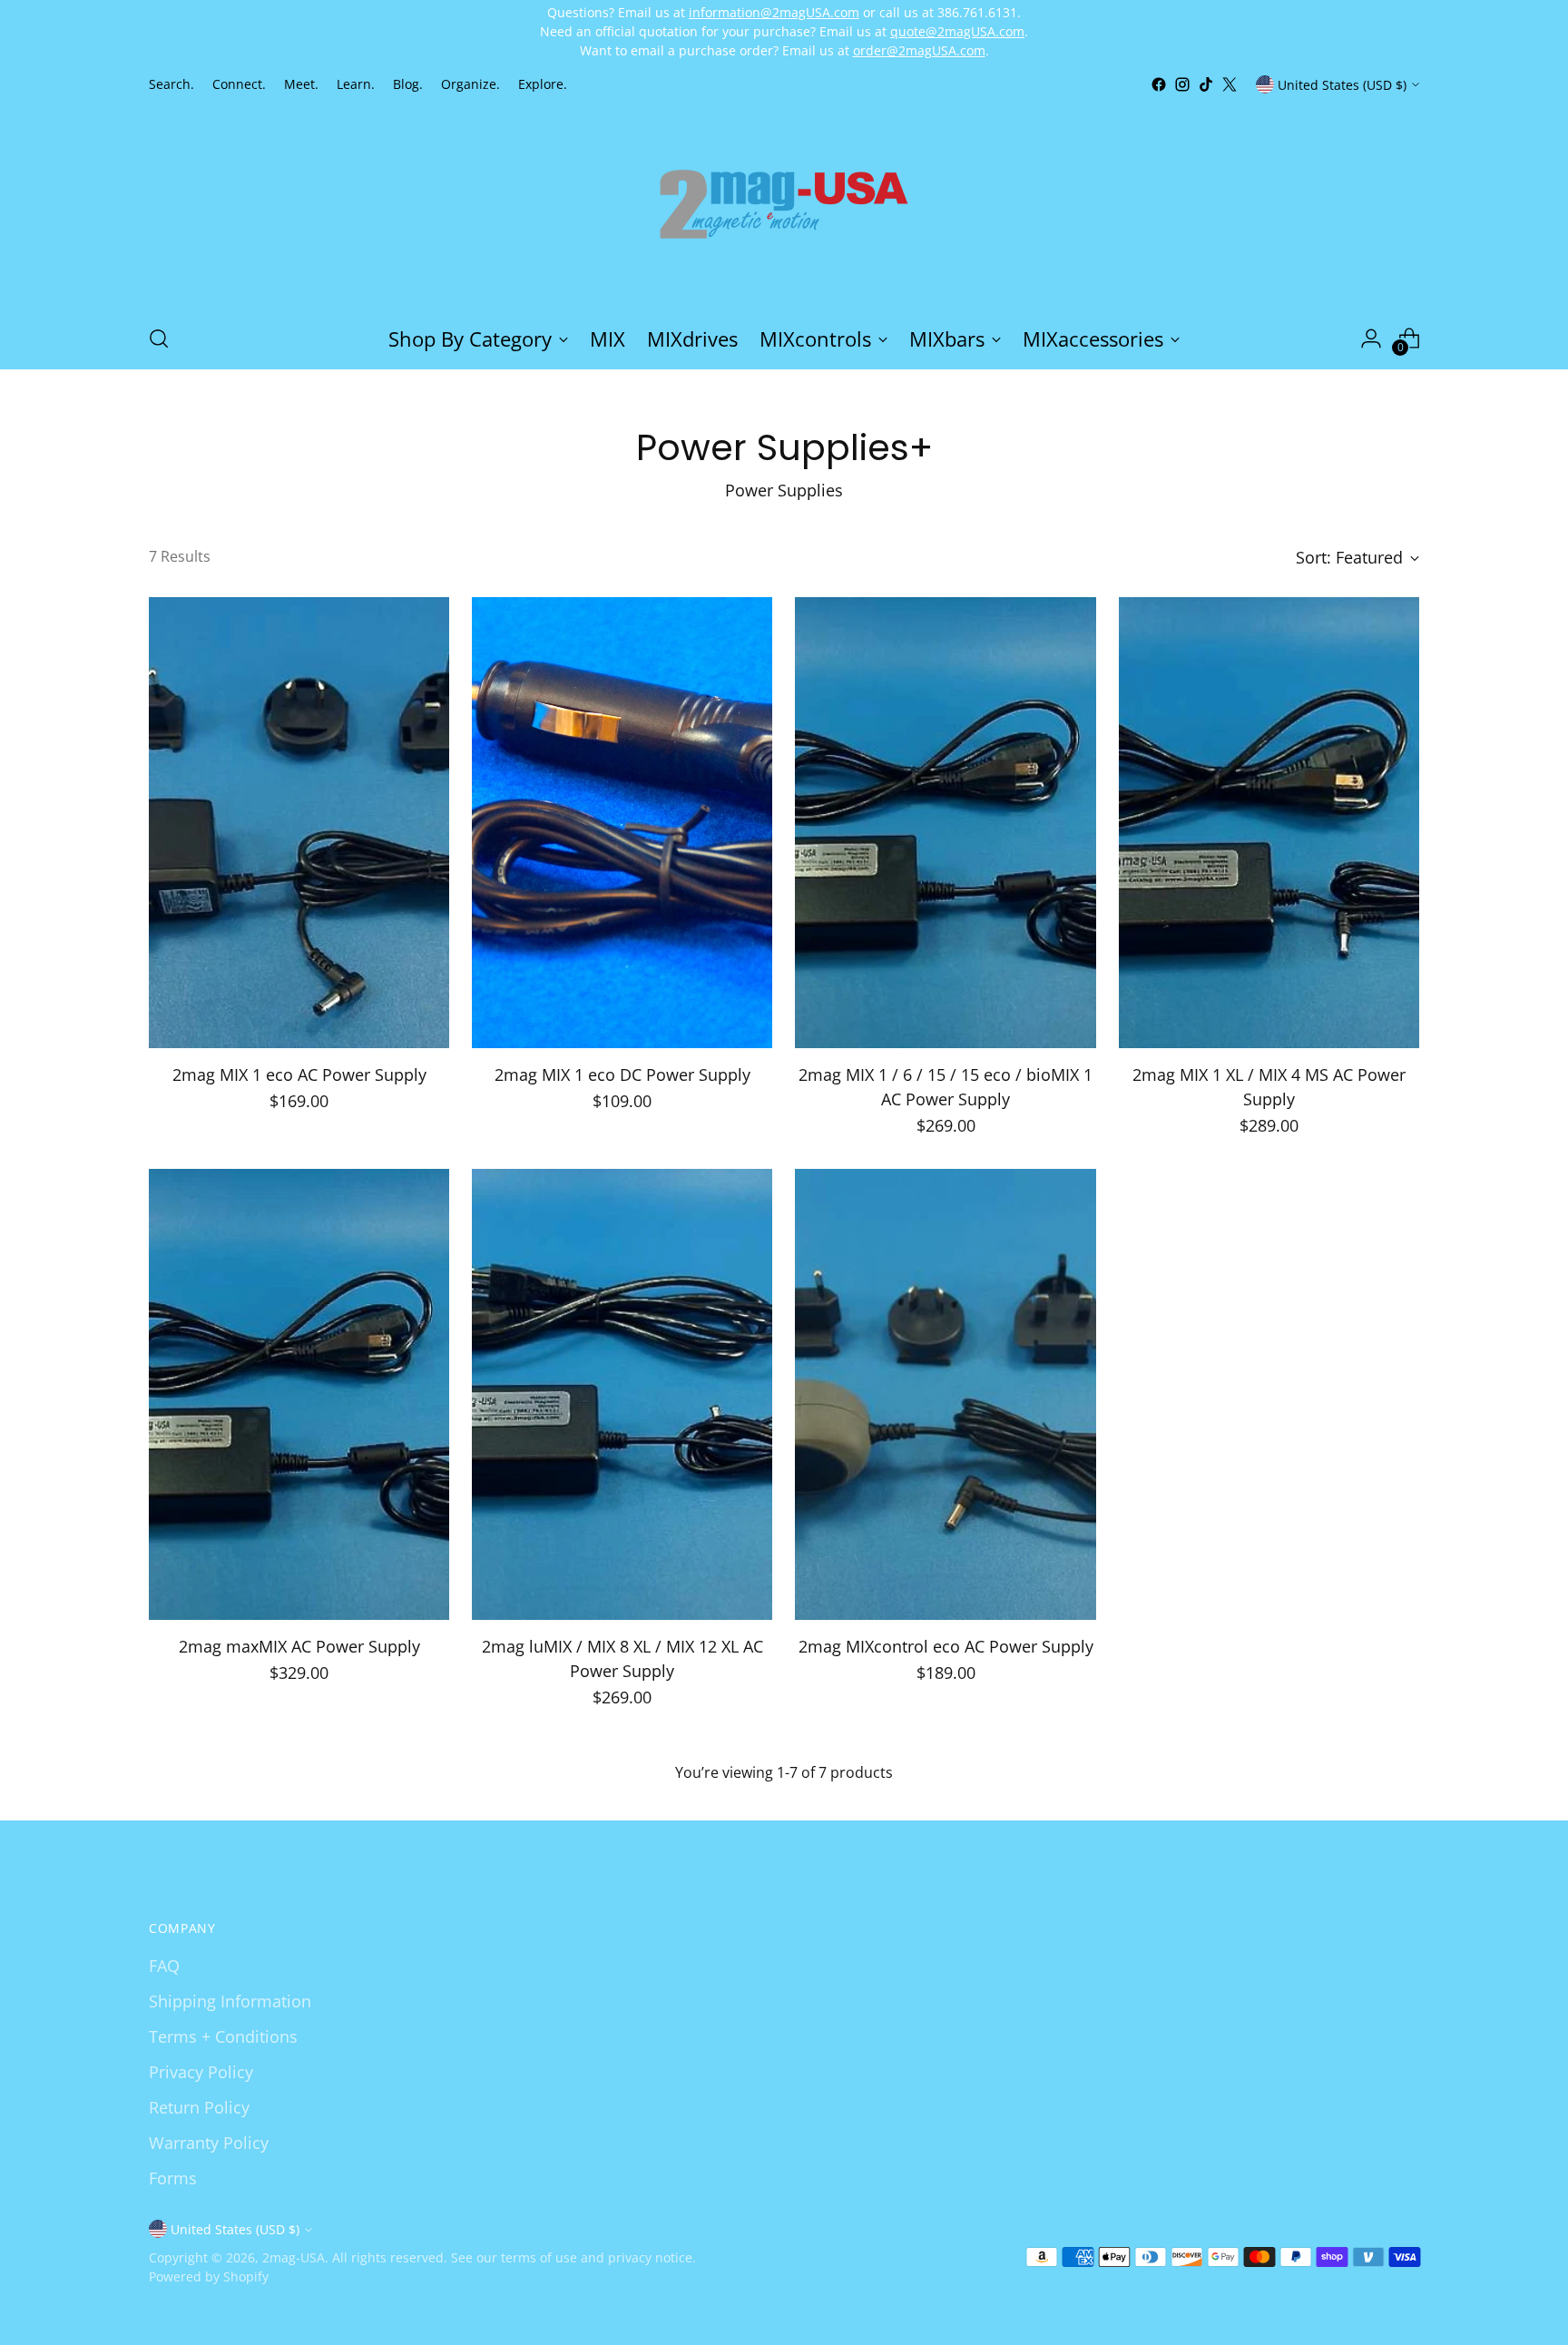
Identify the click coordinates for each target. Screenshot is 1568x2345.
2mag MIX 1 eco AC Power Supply (299, 1074)
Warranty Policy (209, 2143)
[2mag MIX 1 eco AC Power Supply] (299, 823)
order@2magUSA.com (919, 50)
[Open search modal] (159, 339)
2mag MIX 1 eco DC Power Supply (622, 1074)
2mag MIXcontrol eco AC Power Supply (946, 1646)
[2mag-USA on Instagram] (1182, 84)
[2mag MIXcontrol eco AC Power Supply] (945, 1394)
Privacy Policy (201, 2072)
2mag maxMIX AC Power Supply (299, 1646)
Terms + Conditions (223, 2036)
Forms (173, 2178)
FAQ (164, 1966)
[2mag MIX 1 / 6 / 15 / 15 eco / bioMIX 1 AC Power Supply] (945, 823)
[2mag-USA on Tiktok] (1206, 84)
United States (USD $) (1342, 84)
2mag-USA (294, 2257)
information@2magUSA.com (774, 12)
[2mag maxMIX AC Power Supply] (299, 1394)
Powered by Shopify (209, 2276)
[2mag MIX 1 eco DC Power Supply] (622, 823)
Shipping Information (230, 2001)
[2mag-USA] (784, 202)
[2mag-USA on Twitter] (1230, 84)
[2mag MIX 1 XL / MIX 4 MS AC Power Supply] (1269, 823)
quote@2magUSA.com (957, 31)
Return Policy (199, 2107)
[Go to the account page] (1371, 339)
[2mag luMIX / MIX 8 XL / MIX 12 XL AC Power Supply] (622, 1394)
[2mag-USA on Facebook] (1159, 84)
